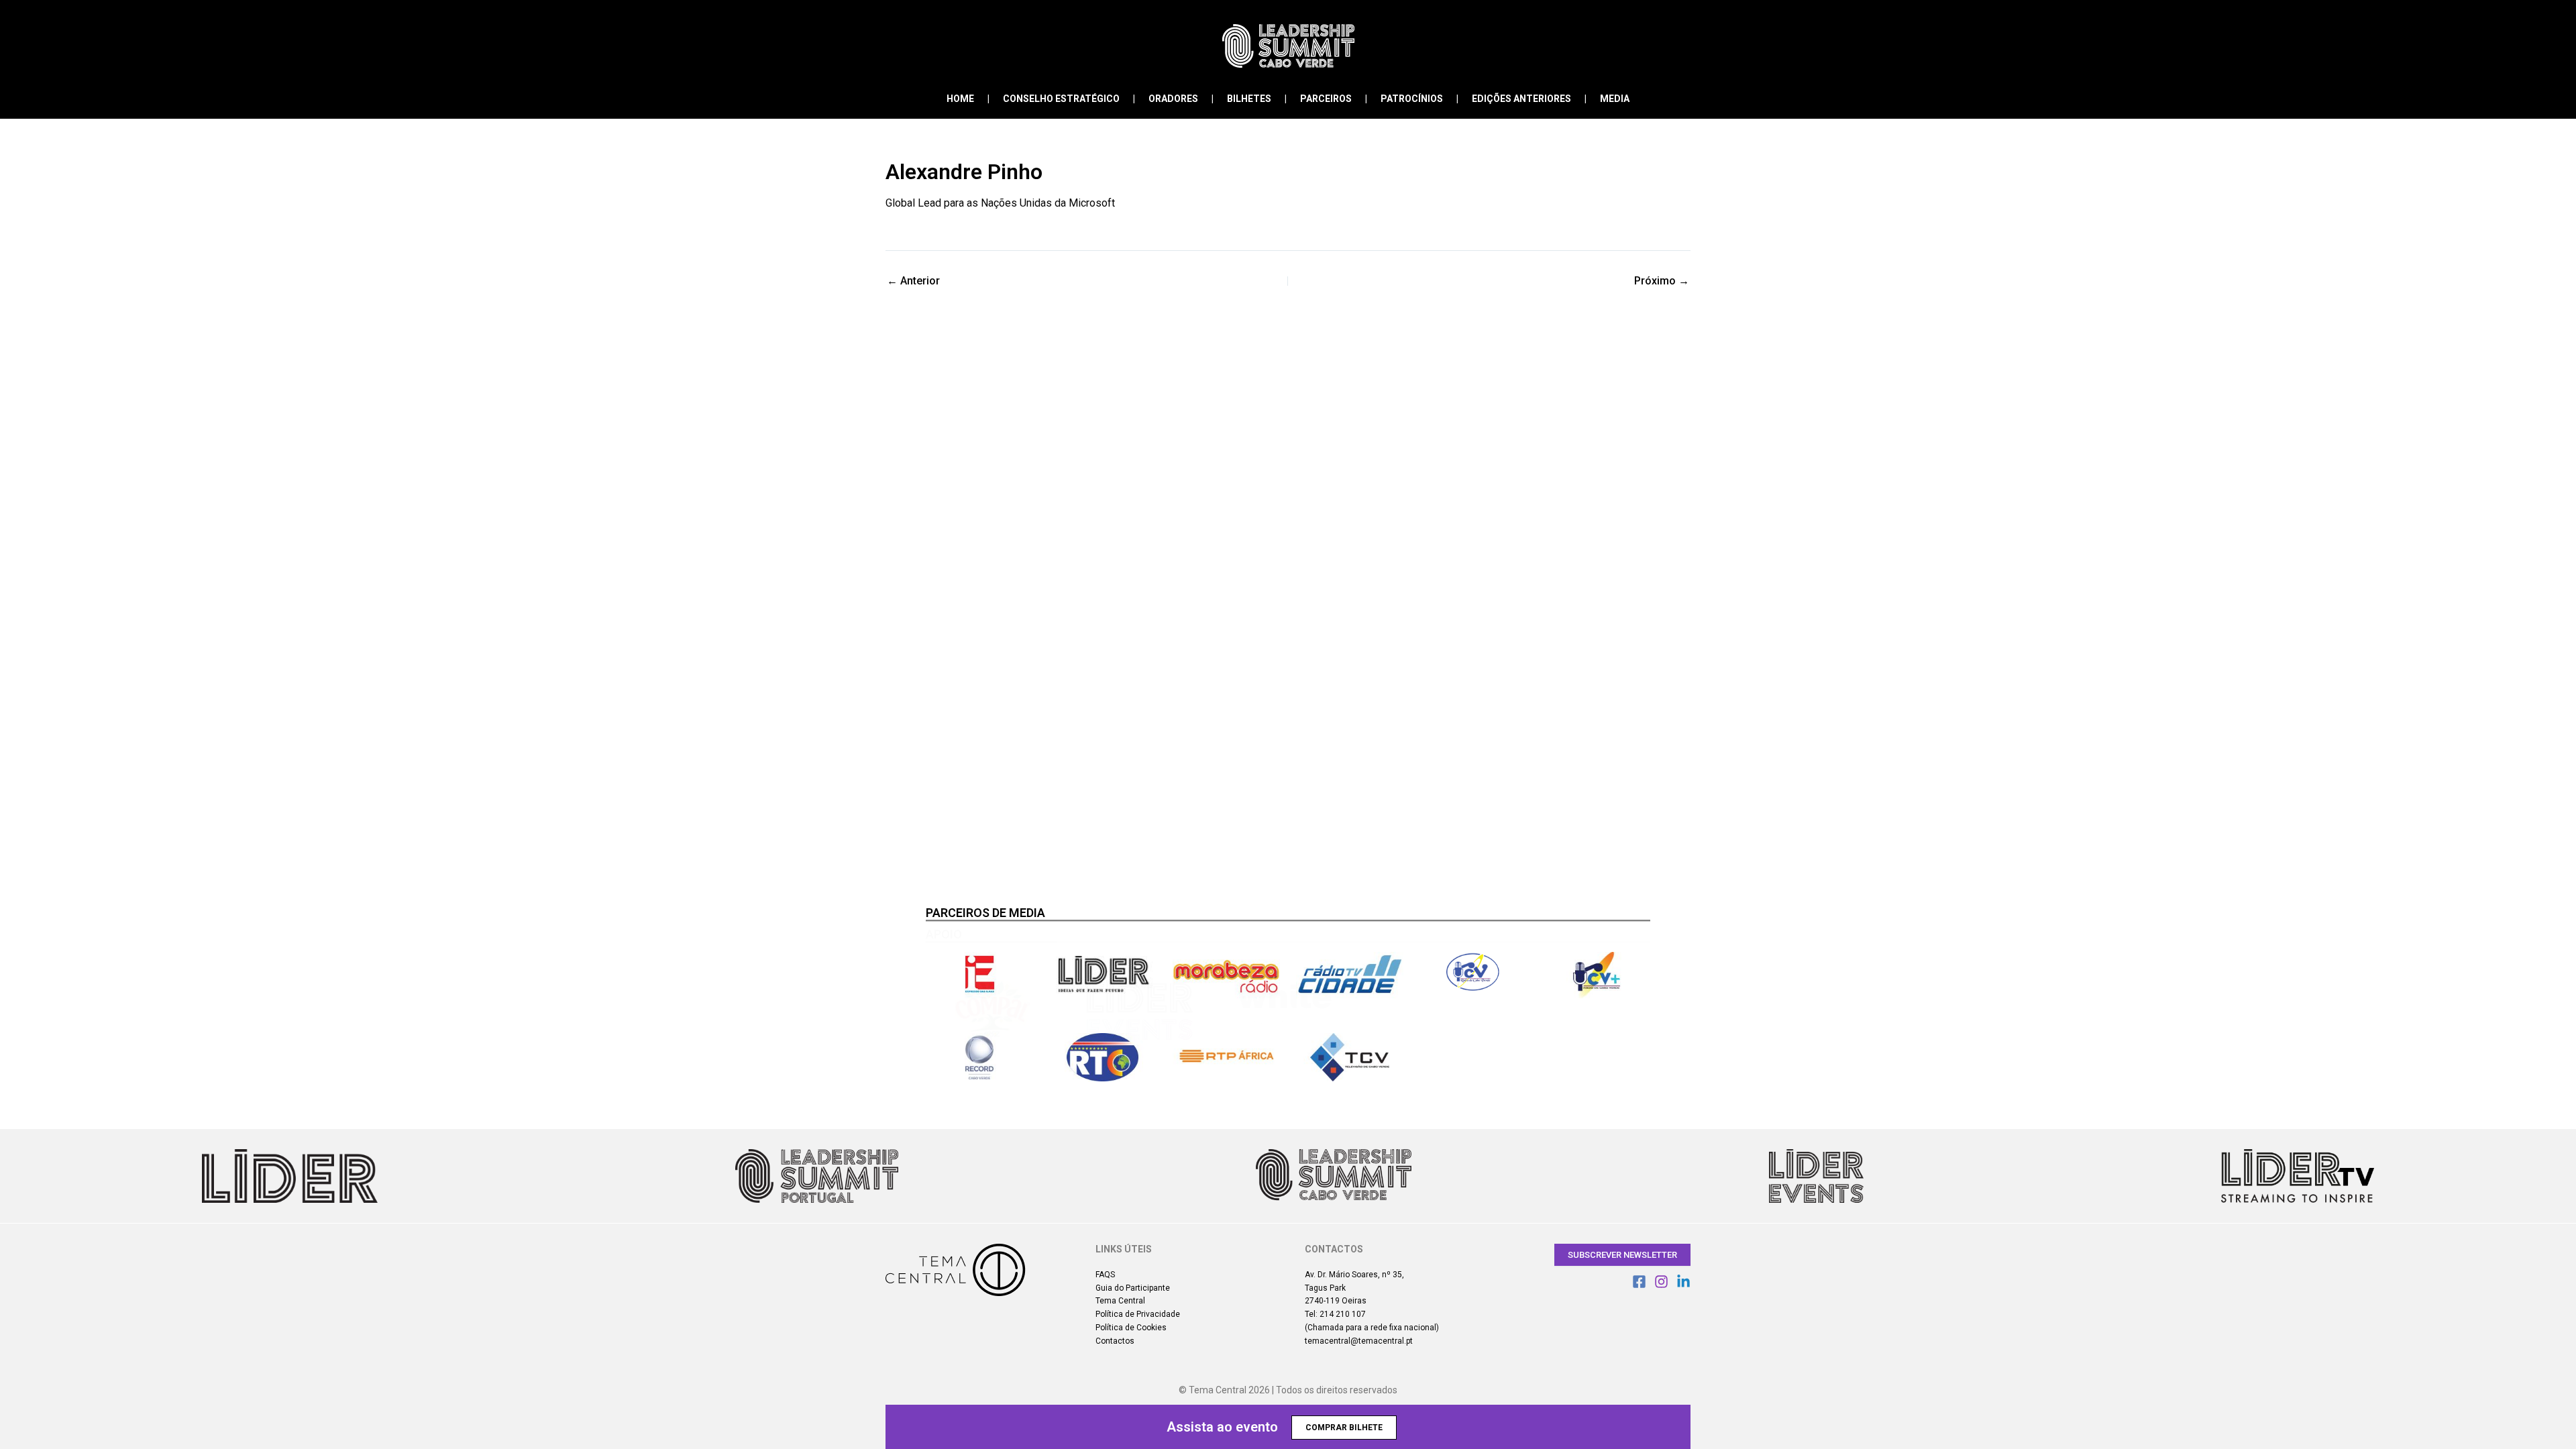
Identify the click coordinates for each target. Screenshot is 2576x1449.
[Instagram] (1661, 1282)
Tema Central (1120, 1301)
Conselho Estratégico (1061, 99)
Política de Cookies (1131, 1328)
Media (1615, 99)
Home (960, 99)
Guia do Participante (1133, 1288)
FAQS (1105, 1275)
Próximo (1662, 281)
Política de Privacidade (1138, 1314)
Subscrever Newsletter (1622, 1255)
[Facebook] (1639, 1282)
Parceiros (1326, 99)
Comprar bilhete (1344, 1428)
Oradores (1173, 99)
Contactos (1115, 1341)
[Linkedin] (1683, 1282)
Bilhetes (1249, 99)
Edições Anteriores (1521, 99)
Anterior (913, 281)
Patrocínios (1412, 99)
